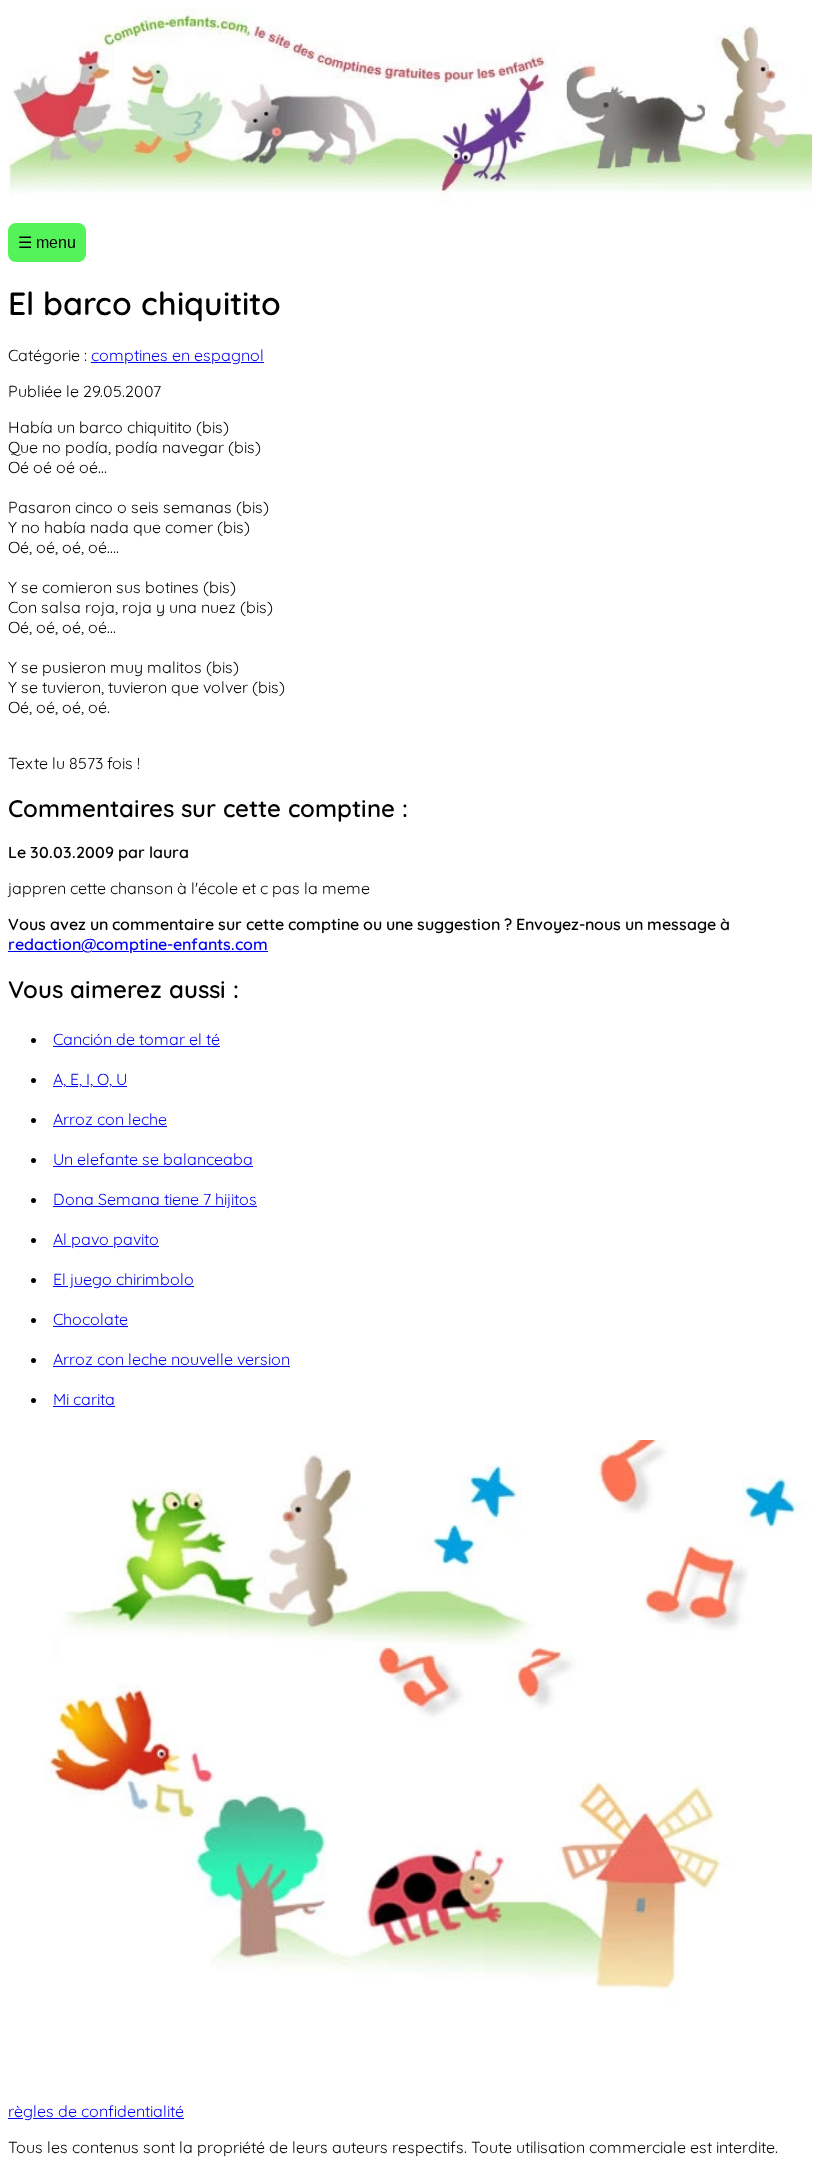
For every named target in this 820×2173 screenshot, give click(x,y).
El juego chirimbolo (123, 1279)
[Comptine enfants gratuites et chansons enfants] (410, 107)
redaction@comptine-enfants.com (138, 944)
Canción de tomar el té (136, 1039)
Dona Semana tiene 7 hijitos (155, 1199)
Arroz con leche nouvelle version (171, 1359)
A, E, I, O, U (90, 1079)
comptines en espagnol (177, 355)
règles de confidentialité (96, 2111)
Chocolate (90, 1319)
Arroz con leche (110, 1119)
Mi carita (84, 1399)
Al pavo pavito (106, 1239)
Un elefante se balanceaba (153, 1159)
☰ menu (47, 242)
